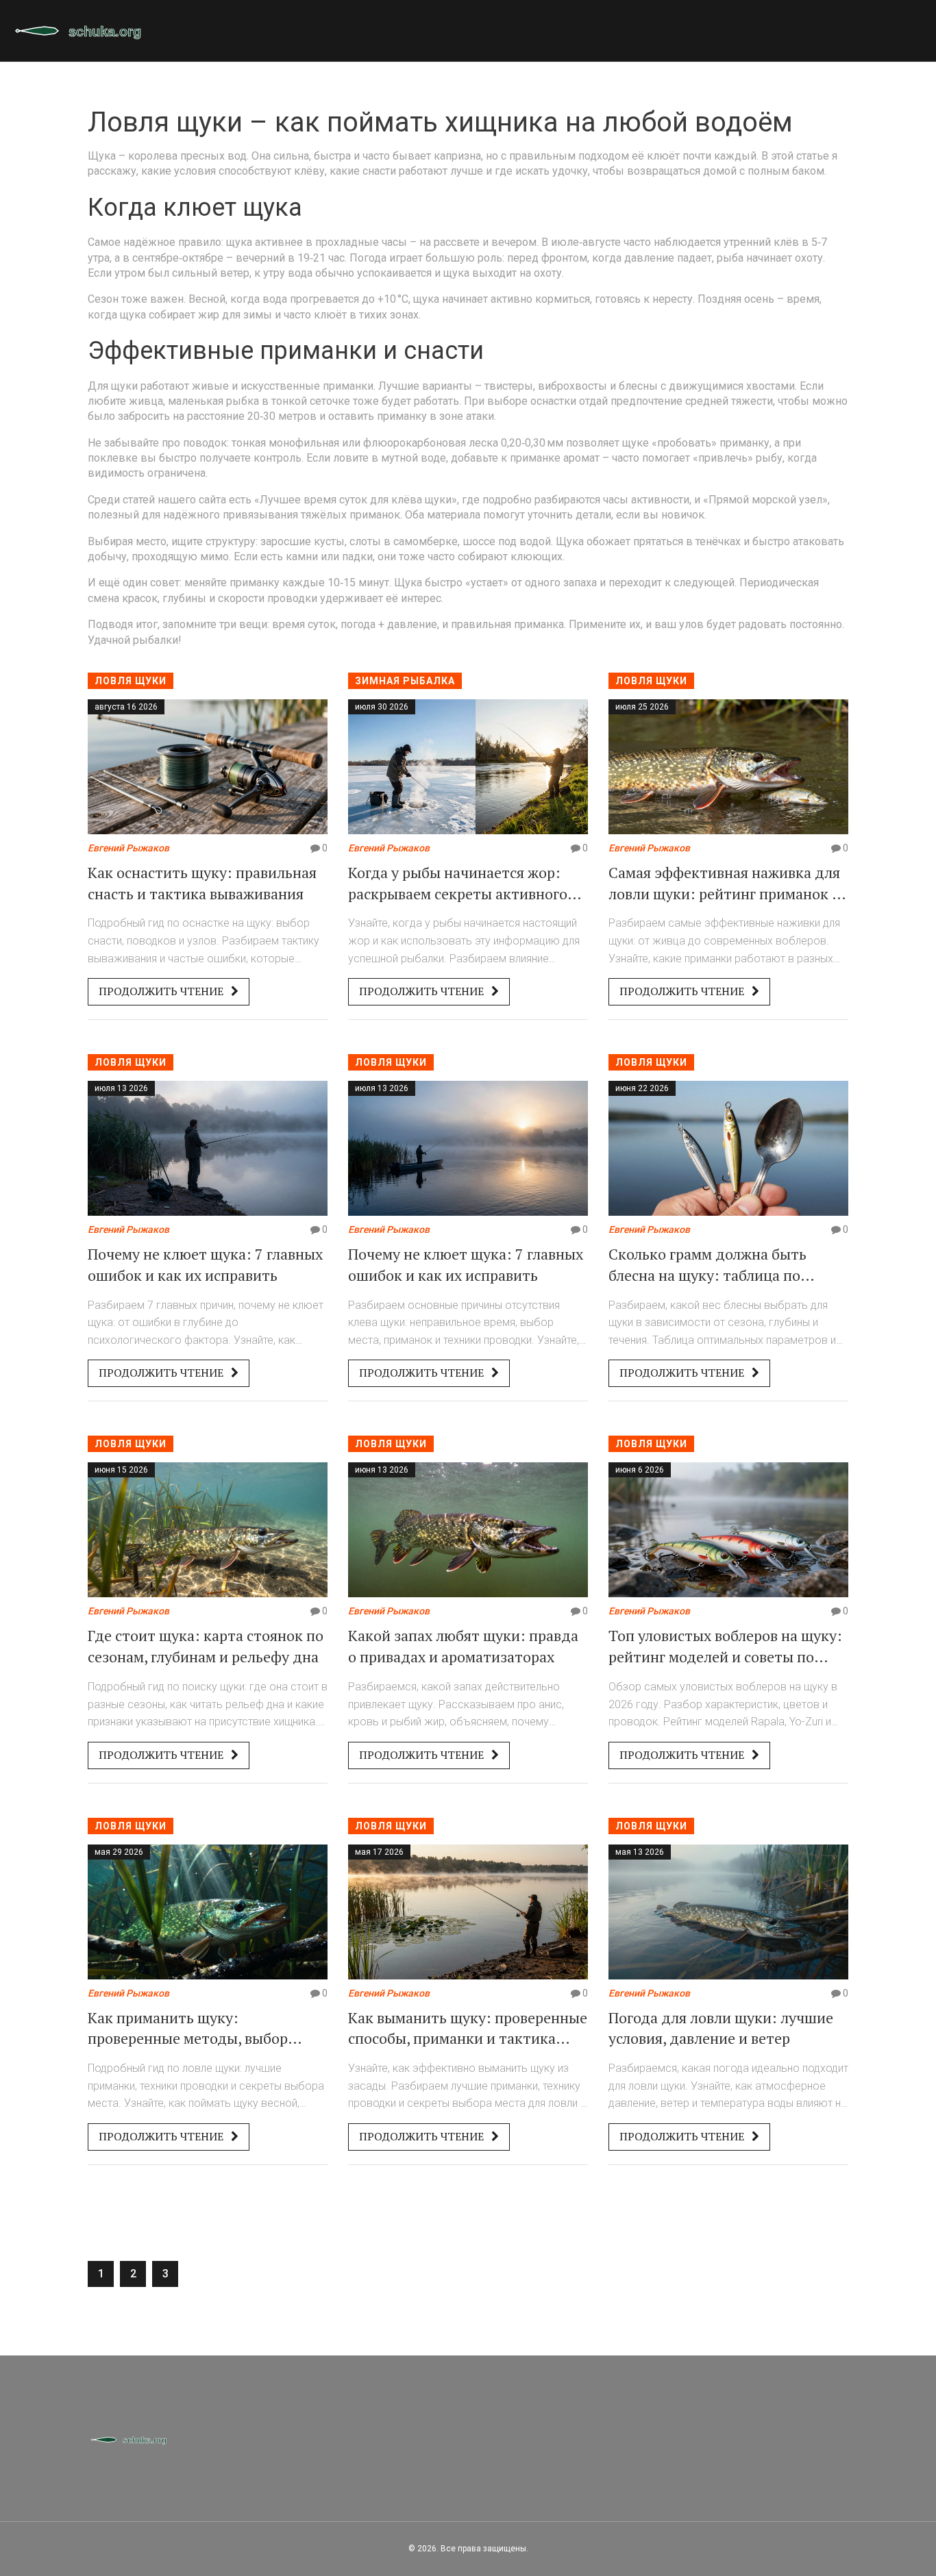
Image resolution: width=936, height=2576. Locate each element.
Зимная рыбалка (405, 681)
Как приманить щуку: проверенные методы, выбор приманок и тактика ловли (188, 2029)
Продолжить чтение (162, 991)
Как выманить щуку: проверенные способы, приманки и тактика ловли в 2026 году (468, 2029)
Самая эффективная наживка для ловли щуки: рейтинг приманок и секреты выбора (725, 884)
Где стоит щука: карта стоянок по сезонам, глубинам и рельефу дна (206, 1646)
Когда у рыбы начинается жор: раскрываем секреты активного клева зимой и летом (458, 884)
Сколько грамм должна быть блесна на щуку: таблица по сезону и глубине (707, 1265)
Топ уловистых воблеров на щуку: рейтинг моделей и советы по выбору (725, 1647)
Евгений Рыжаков (128, 848)
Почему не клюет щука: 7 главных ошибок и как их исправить (205, 1264)
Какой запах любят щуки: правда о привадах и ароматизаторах (463, 1646)
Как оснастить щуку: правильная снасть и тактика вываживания (202, 883)
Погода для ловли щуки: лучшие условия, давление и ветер (721, 2028)
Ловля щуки (131, 681)
